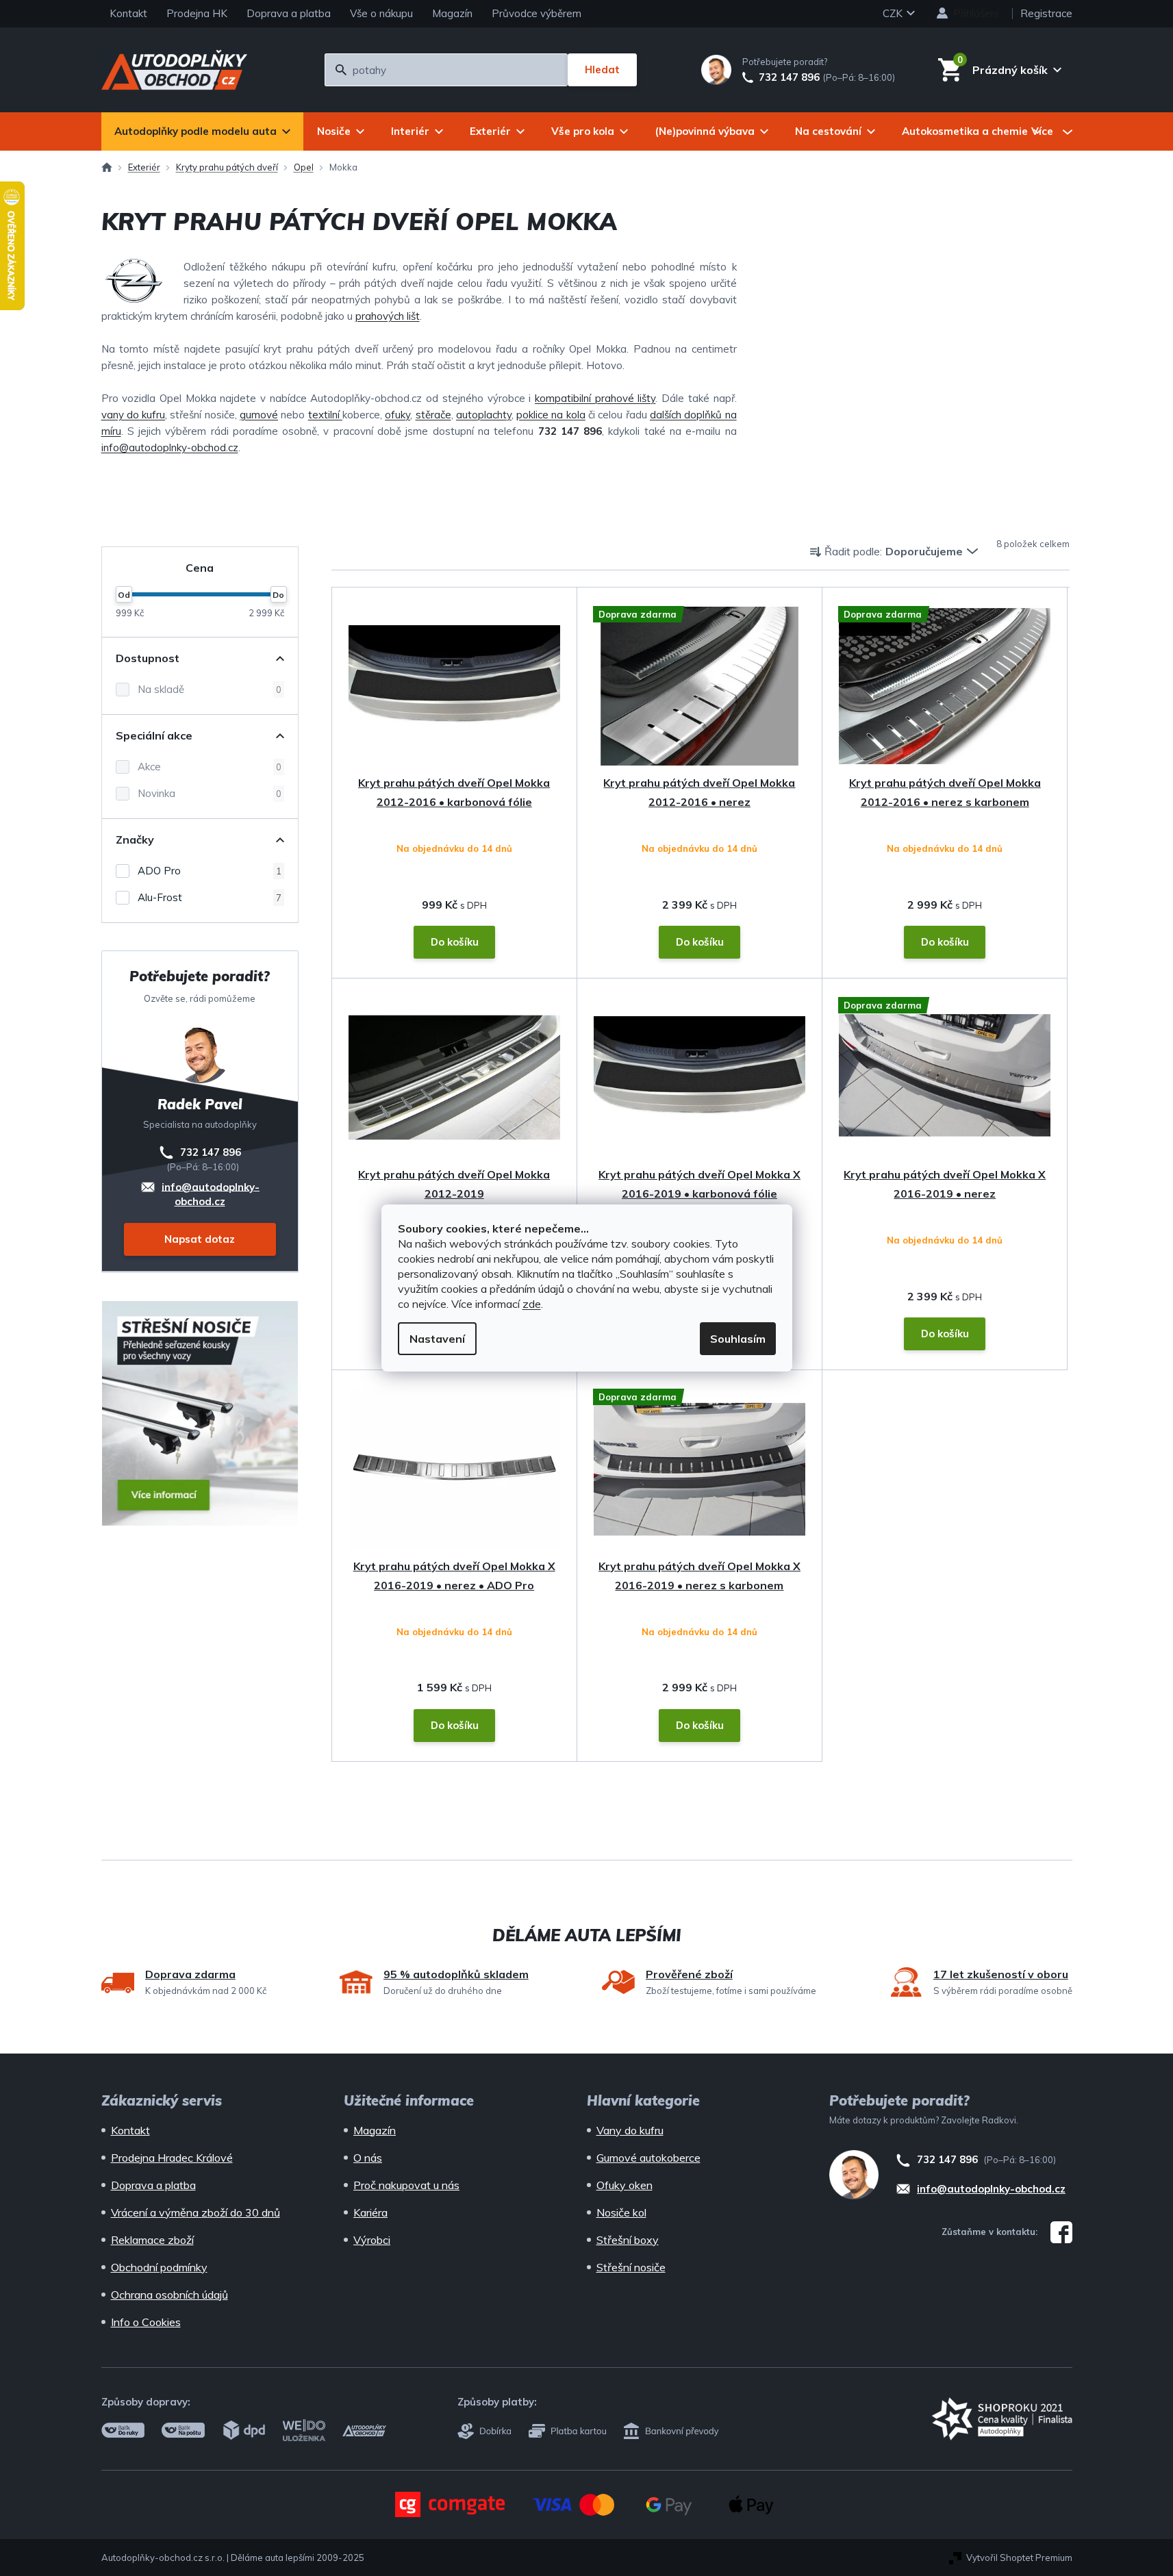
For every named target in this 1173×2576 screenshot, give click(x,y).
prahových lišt (388, 316)
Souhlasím (738, 1339)
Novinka (210, 793)
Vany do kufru (630, 2130)
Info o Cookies (146, 2322)
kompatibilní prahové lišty (595, 398)
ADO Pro (210, 871)
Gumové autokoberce (648, 2158)
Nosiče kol (621, 2212)
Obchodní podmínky (159, 2267)
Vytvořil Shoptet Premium (1019, 2558)
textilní (325, 415)
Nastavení (437, 1339)
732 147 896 (789, 77)
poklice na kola (551, 415)
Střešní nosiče (631, 2267)
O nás (368, 2158)
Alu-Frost (210, 897)
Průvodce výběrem (537, 13)
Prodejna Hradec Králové (172, 2158)
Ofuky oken (625, 2185)
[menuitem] (202, 131)
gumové (259, 415)
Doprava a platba (289, 13)
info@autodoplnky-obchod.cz (170, 447)
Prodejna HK (197, 13)
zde (532, 1304)
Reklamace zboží (152, 2240)
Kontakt (128, 13)
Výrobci (372, 2240)
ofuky (398, 415)
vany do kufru (134, 415)
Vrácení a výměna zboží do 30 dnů (195, 2212)
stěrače (433, 415)
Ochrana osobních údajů (169, 2295)
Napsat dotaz (200, 1239)
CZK (894, 13)
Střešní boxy (628, 2240)
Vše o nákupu (381, 13)
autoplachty (484, 415)
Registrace (1046, 13)
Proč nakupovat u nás (406, 2185)
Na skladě (210, 689)
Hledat (602, 70)
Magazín (452, 13)
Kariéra (370, 2212)
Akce (210, 767)
